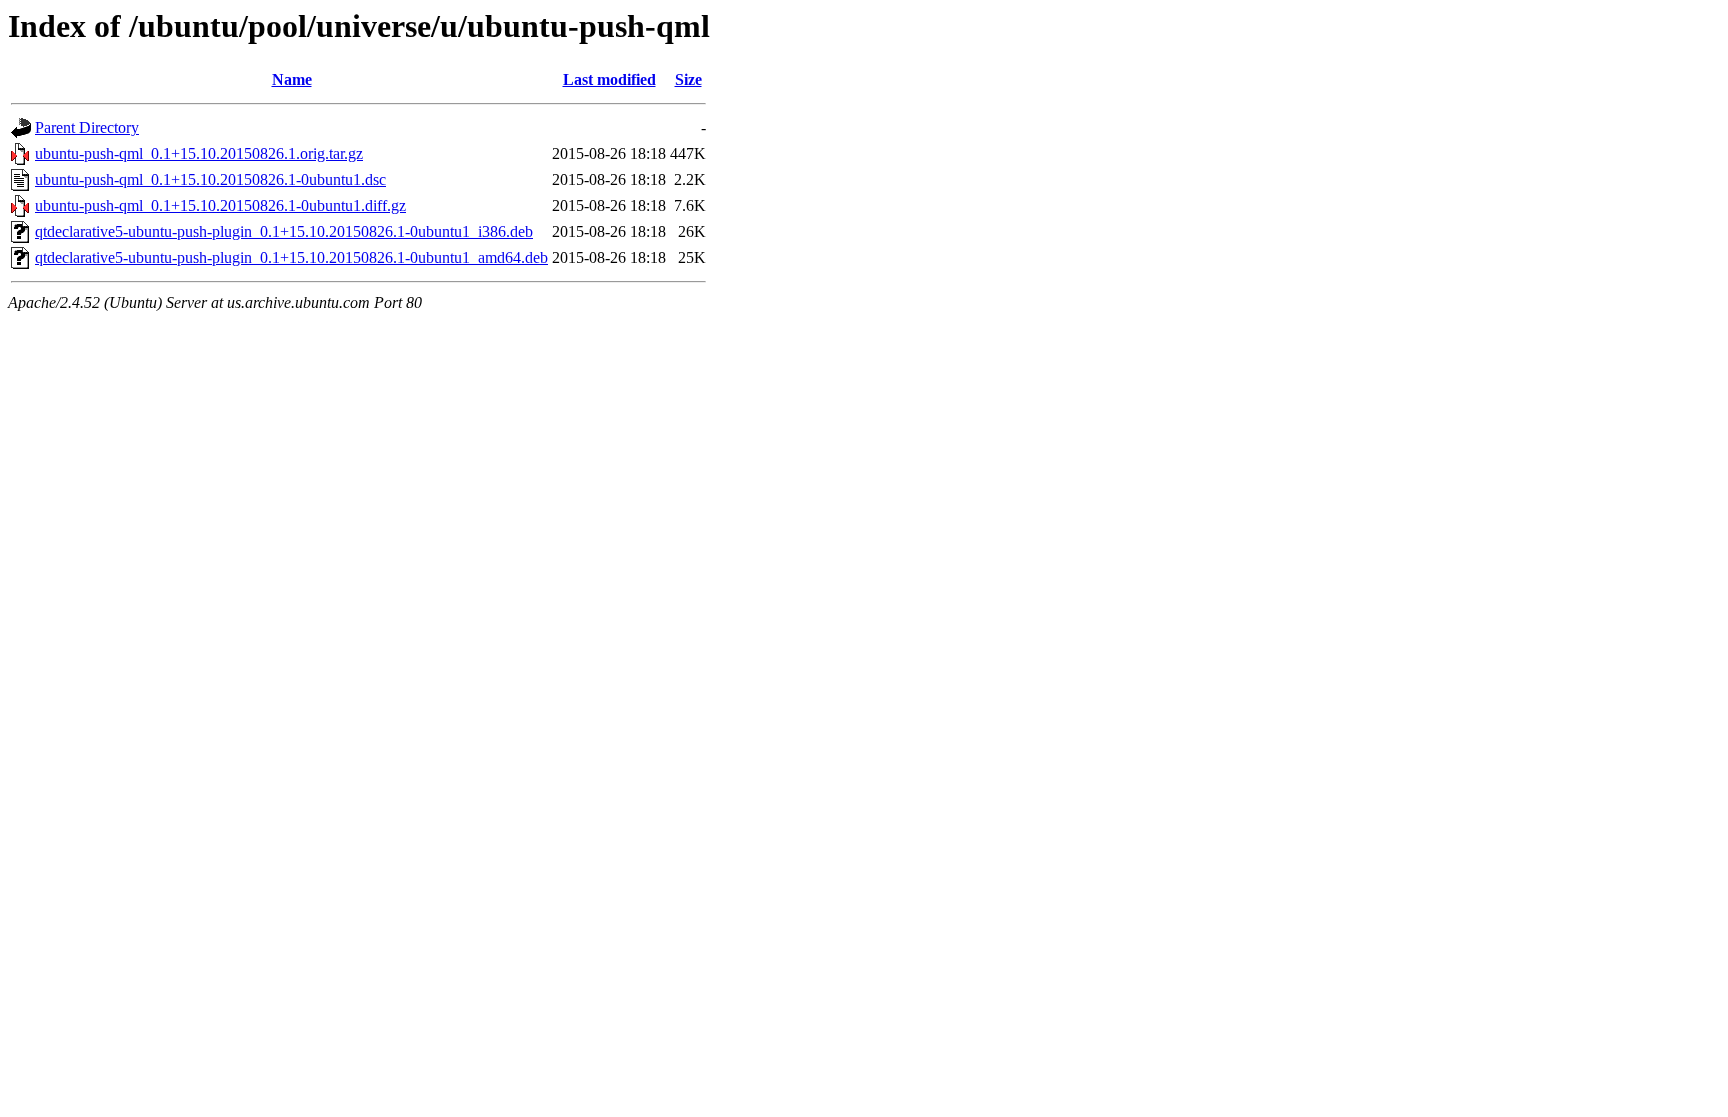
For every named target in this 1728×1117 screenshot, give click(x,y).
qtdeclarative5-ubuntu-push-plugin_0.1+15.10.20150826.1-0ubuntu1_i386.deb (284, 231)
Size (688, 79)
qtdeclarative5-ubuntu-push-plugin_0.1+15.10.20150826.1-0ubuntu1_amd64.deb (291, 257)
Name (292, 79)
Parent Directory (87, 127)
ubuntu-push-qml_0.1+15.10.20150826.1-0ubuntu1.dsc (210, 179)
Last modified (609, 79)
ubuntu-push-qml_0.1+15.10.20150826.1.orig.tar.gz (199, 153)
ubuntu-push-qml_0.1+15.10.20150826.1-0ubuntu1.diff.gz (220, 205)
